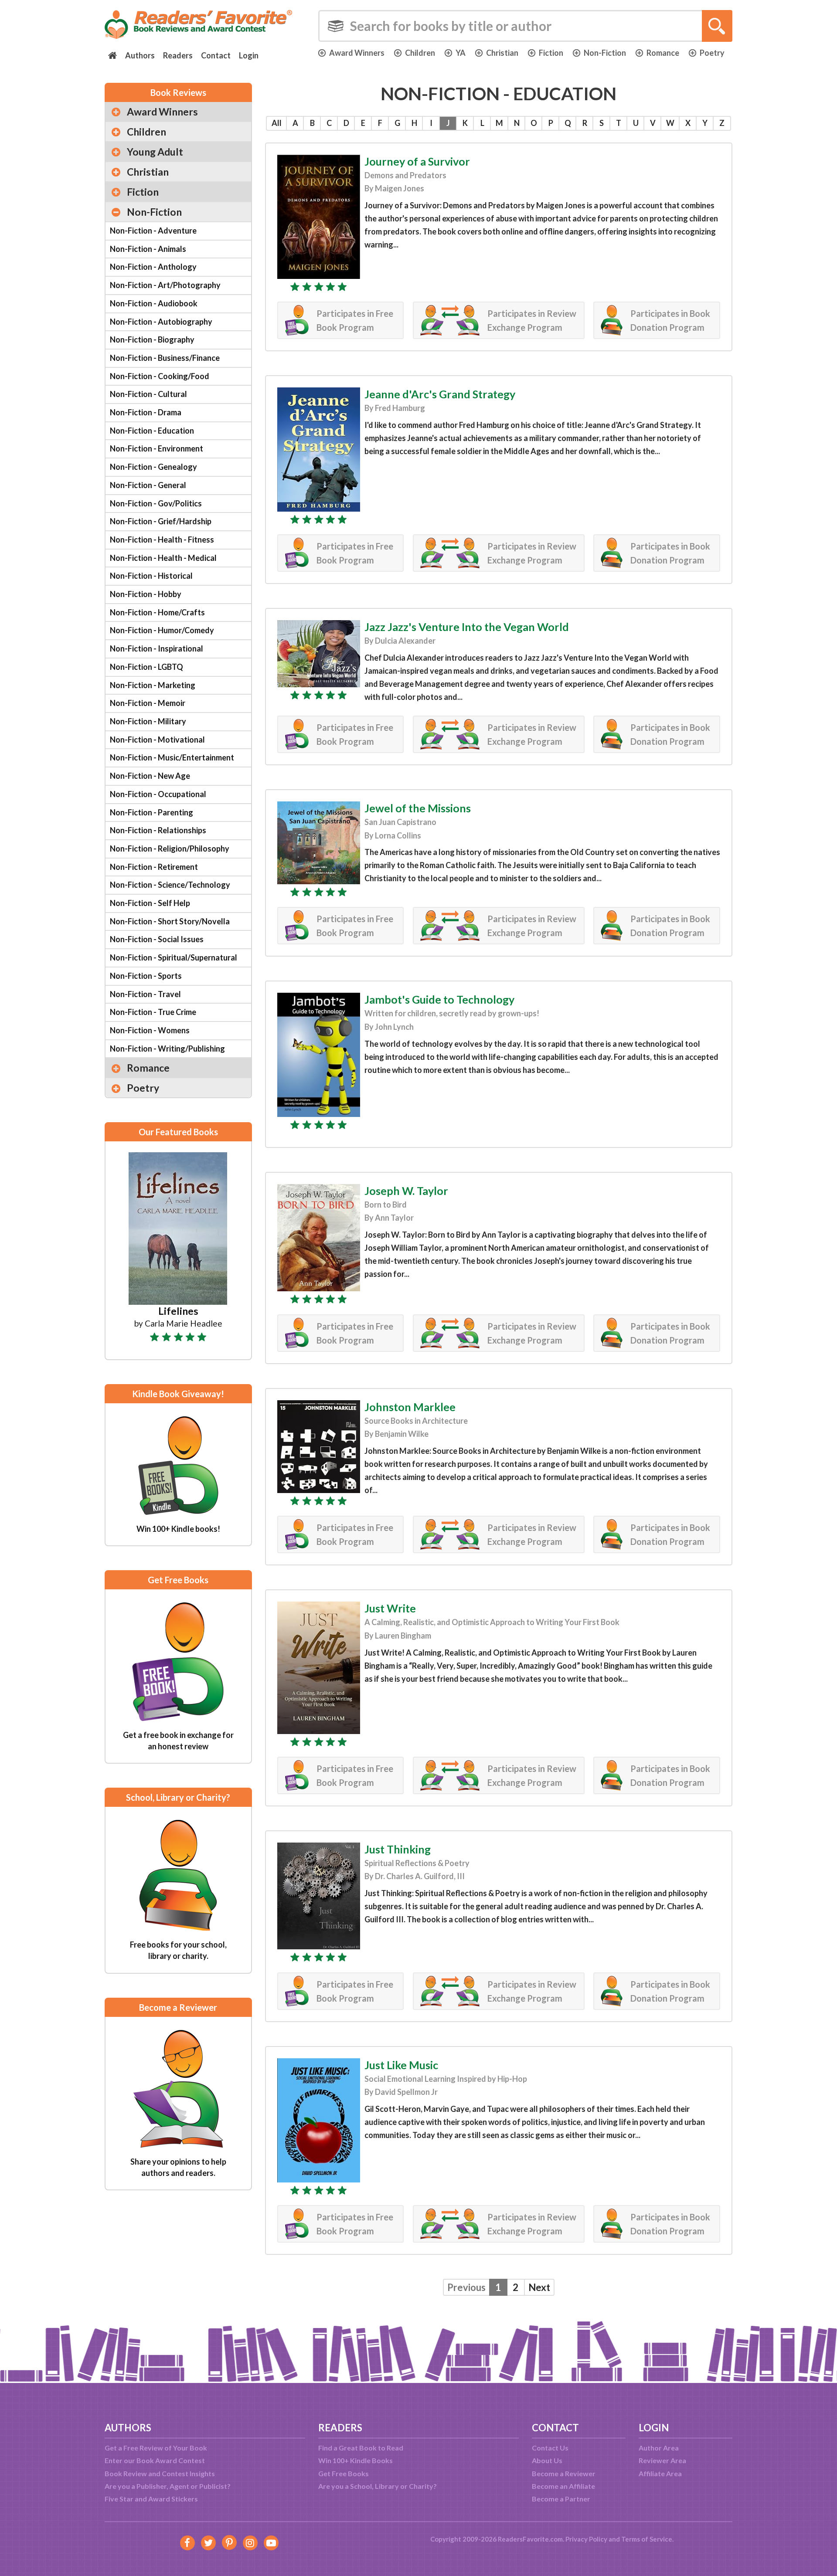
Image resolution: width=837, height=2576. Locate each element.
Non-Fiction (605, 53)
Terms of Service (647, 2539)
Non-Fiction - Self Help (150, 903)
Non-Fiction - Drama (146, 412)
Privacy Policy (586, 2539)
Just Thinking (398, 1849)
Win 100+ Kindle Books (356, 2460)
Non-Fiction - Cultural (148, 394)
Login (249, 55)
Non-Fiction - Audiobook (154, 303)
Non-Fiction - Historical (151, 576)
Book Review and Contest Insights (160, 2473)
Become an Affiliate (563, 2486)
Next (539, 2287)
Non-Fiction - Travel (145, 994)
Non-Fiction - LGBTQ (146, 667)
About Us (547, 2460)
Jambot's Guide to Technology (439, 999)
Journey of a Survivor (417, 161)
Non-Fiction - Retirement (154, 867)
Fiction (551, 53)
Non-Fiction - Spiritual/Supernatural (174, 957)
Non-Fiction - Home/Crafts (157, 612)
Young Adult (155, 152)
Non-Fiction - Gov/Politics (156, 503)
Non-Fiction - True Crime (153, 1012)
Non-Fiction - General (148, 485)
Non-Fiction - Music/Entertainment (172, 757)
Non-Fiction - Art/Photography (165, 285)
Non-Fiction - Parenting (151, 812)
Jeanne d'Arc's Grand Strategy (440, 394)
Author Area (659, 2448)
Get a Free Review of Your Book (156, 2448)
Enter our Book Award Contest (155, 2460)
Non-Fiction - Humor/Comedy (162, 630)
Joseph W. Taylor (406, 1191)
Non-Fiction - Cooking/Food (160, 376)
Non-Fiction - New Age (150, 776)
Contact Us (550, 2448)
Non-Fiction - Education (152, 431)
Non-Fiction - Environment (157, 448)
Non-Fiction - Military (148, 721)
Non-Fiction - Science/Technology (170, 885)
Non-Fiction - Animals (148, 249)
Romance (663, 53)
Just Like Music (401, 2065)
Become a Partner (561, 2499)
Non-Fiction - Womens (150, 1030)
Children (420, 53)
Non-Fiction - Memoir (148, 703)
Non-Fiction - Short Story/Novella (170, 921)
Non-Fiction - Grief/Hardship (161, 521)
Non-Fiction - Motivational (157, 740)
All (277, 123)
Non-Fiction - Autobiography (161, 322)
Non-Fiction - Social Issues (157, 939)
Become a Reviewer (564, 2473)
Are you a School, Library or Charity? (378, 2486)
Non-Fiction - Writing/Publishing (167, 1049)
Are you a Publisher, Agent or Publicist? (168, 2486)
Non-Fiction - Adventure (153, 231)
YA (461, 53)
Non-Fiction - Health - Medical (163, 558)
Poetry (712, 53)
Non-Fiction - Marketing (153, 685)
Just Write (390, 1608)
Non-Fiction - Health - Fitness (162, 540)
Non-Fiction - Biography (152, 339)
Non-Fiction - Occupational (158, 794)
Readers (178, 55)
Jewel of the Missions (418, 808)
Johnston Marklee (410, 1407)
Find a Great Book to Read (361, 2448)
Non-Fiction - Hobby (146, 594)
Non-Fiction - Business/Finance (165, 358)
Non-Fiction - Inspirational (157, 648)
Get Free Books (344, 2473)
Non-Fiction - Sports (146, 976)
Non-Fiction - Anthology (153, 267)
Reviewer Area (662, 2460)
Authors (140, 55)
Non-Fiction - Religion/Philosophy (170, 848)
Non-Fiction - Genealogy (153, 467)
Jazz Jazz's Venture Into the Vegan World (467, 627)
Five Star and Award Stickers (151, 2499)
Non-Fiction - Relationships (158, 830)
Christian (502, 53)
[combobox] (525, 26)
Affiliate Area (660, 2473)
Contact (216, 55)
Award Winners (357, 53)
